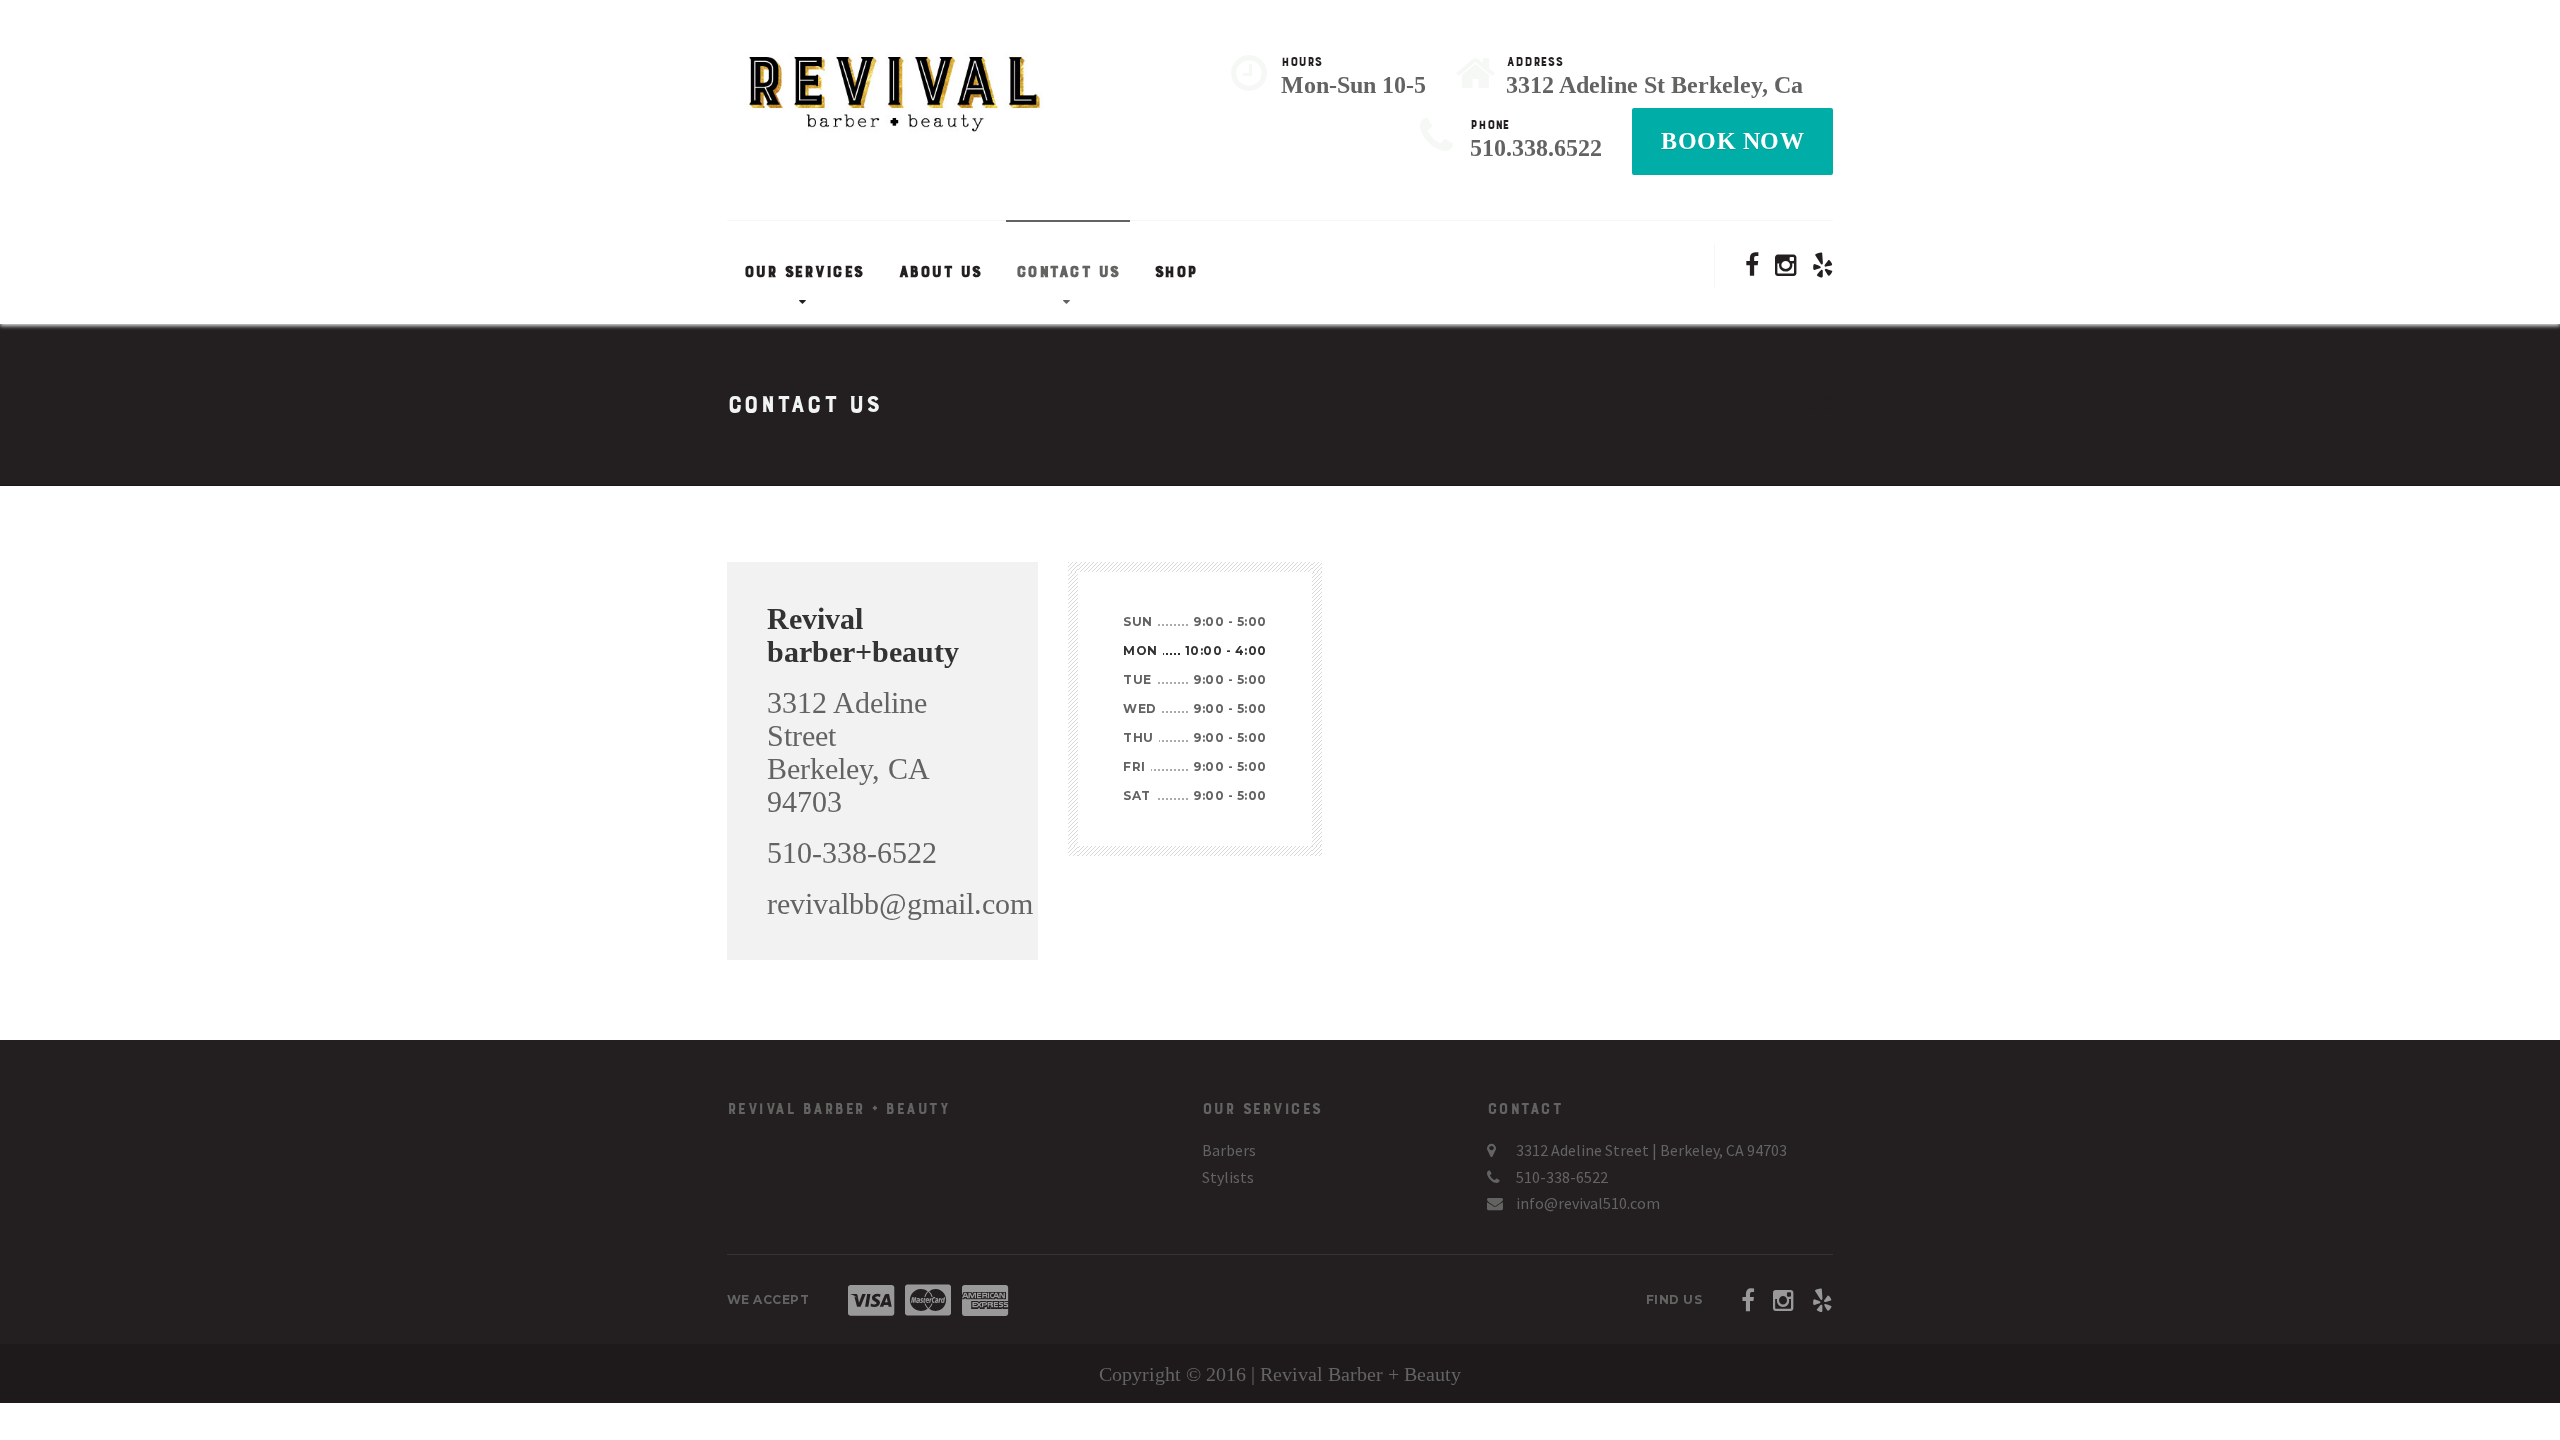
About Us (940, 272)
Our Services (804, 272)
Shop (1176, 272)
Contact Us (1068, 272)
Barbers (1229, 1150)
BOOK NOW (1732, 141)
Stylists (1228, 1177)
